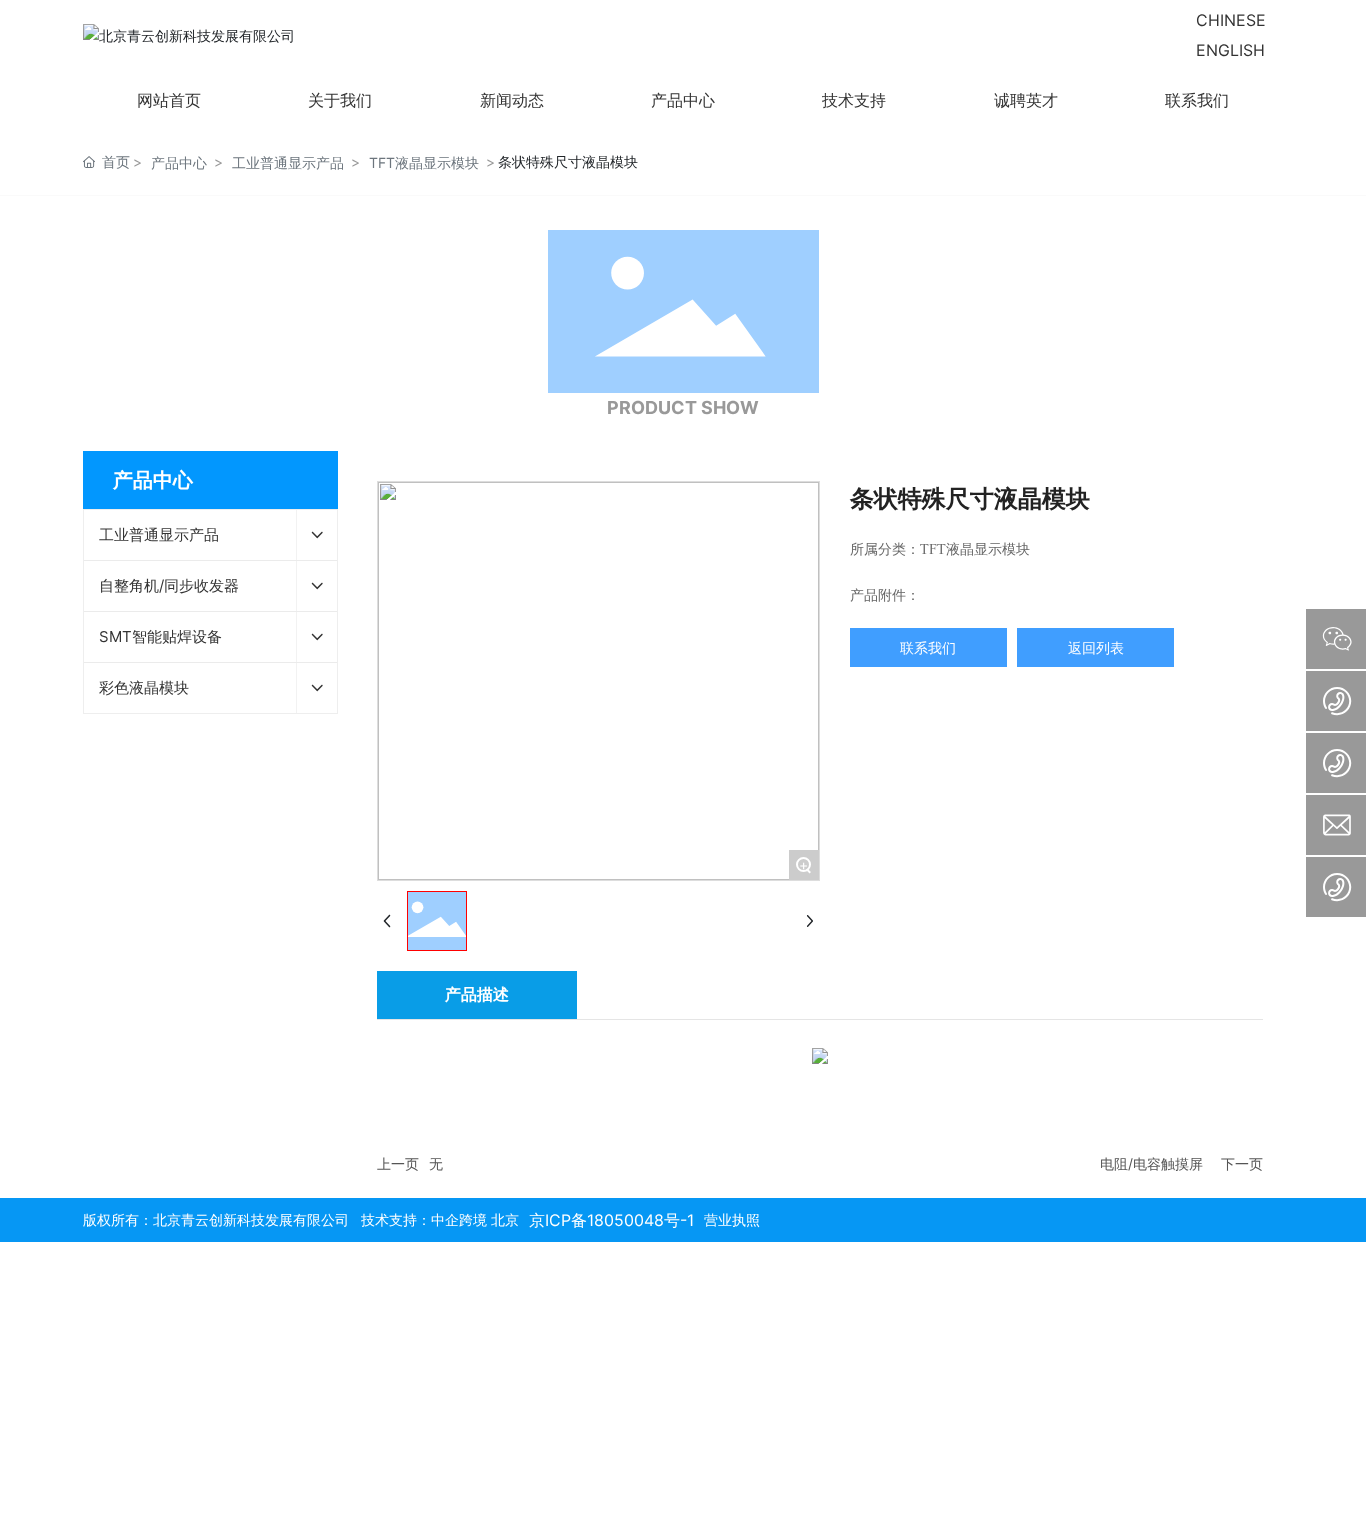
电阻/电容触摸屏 (1151, 1163)
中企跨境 (459, 1219)
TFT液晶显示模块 (424, 162)
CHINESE (1231, 20)
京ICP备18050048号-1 (611, 1220)
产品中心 (179, 162)
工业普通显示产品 (288, 162)
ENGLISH (1230, 50)
